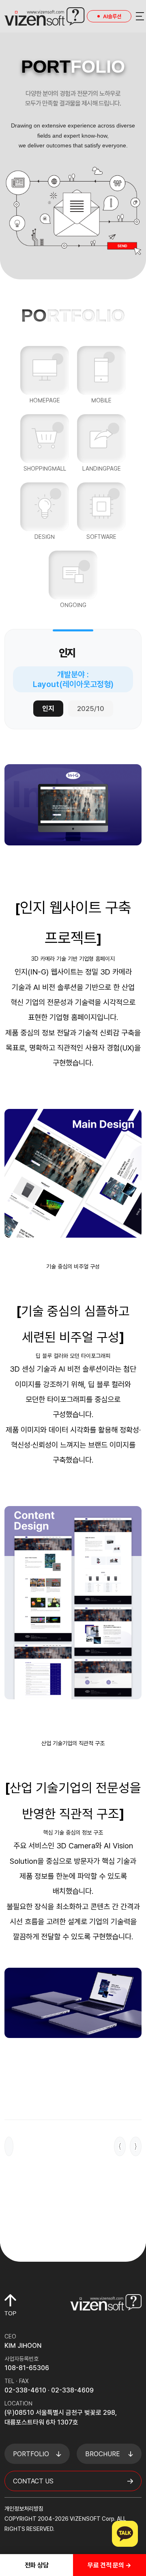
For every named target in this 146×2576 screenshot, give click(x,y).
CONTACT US (33, 2481)
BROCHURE (103, 2454)
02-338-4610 (25, 2390)
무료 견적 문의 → (109, 2565)
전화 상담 (37, 2565)
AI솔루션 (112, 16)
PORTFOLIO (31, 2454)
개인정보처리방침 (24, 2509)
